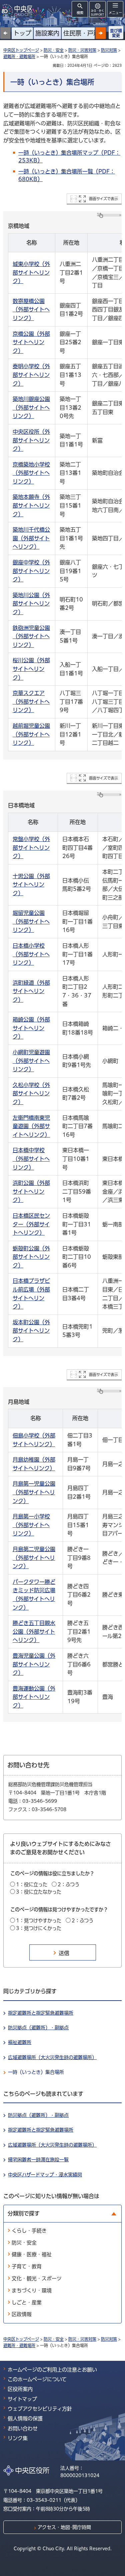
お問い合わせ (23, 2428)
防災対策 (109, 50)
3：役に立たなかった (39, 1892)
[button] (101, 33)
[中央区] (18, 10)
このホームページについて (37, 2379)
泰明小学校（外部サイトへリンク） (31, 375)
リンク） (23, 1533)
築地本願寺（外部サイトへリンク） (31, 505)
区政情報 (22, 2314)
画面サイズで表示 (103, 199)
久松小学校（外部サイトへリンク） (31, 1094)
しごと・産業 (27, 2302)
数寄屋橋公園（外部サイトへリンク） (31, 310)
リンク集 (18, 2438)
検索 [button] (80, 13)
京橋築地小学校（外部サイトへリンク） (31, 473)
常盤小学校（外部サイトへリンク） (31, 848)
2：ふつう (68, 1884)
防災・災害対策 (82, 50)
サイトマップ (22, 2399)
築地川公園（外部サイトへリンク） (31, 604)
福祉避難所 (20, 2042)
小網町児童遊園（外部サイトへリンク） (31, 1061)
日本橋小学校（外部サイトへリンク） (31, 954)
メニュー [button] (115, 13)
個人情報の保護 (25, 2418)
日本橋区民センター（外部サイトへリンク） (31, 1224)
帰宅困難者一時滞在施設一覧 (38, 2160)
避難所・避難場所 (19, 56)
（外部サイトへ (31, 1525)
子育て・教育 (27, 2266)
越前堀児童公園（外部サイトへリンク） (31, 734)
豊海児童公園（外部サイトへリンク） (34, 1664)
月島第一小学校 (31, 1516)
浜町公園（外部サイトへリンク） (31, 1191)
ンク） (21, 1501)
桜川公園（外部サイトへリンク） (31, 669)
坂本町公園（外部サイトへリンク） (31, 1331)
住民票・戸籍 (81, 33)
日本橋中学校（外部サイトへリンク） (31, 1159)
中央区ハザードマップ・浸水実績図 (45, 2175)
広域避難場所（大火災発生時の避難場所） (52, 2057)
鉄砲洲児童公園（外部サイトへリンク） (31, 636)
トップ (22, 33)
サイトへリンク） (34, 1444)
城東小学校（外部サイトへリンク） (31, 273)
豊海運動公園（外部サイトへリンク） (34, 1697)
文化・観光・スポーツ (37, 2278)
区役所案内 (20, 2389)
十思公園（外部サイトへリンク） (31, 885)
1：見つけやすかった (39, 1921)
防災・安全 (54, 50)
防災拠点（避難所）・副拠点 (38, 2028)
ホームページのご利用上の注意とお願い (52, 2370)
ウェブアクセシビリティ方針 (40, 2409)
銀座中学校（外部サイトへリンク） (31, 571)
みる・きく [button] (97, 13)
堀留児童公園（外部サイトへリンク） (31, 921)
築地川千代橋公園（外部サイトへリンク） (31, 538)
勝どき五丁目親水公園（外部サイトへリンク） (34, 1632)
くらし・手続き (29, 2231)
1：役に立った (32, 1884)
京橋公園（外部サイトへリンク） (31, 342)
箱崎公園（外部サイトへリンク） (31, 1028)
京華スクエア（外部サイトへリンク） (31, 702)
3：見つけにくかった (39, 1928)
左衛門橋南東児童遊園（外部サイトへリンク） (31, 1126)
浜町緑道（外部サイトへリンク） (31, 991)
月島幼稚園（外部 (34, 1460)
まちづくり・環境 (32, 2290)
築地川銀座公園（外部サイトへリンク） (31, 408)
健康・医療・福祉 (32, 2254)
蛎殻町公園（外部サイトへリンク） (31, 1257)
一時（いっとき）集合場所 (36, 2072)
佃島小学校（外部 (34, 1436)
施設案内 (47, 33)
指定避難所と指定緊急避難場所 (41, 2013)
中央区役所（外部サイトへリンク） (31, 440)
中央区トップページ (21, 50)
